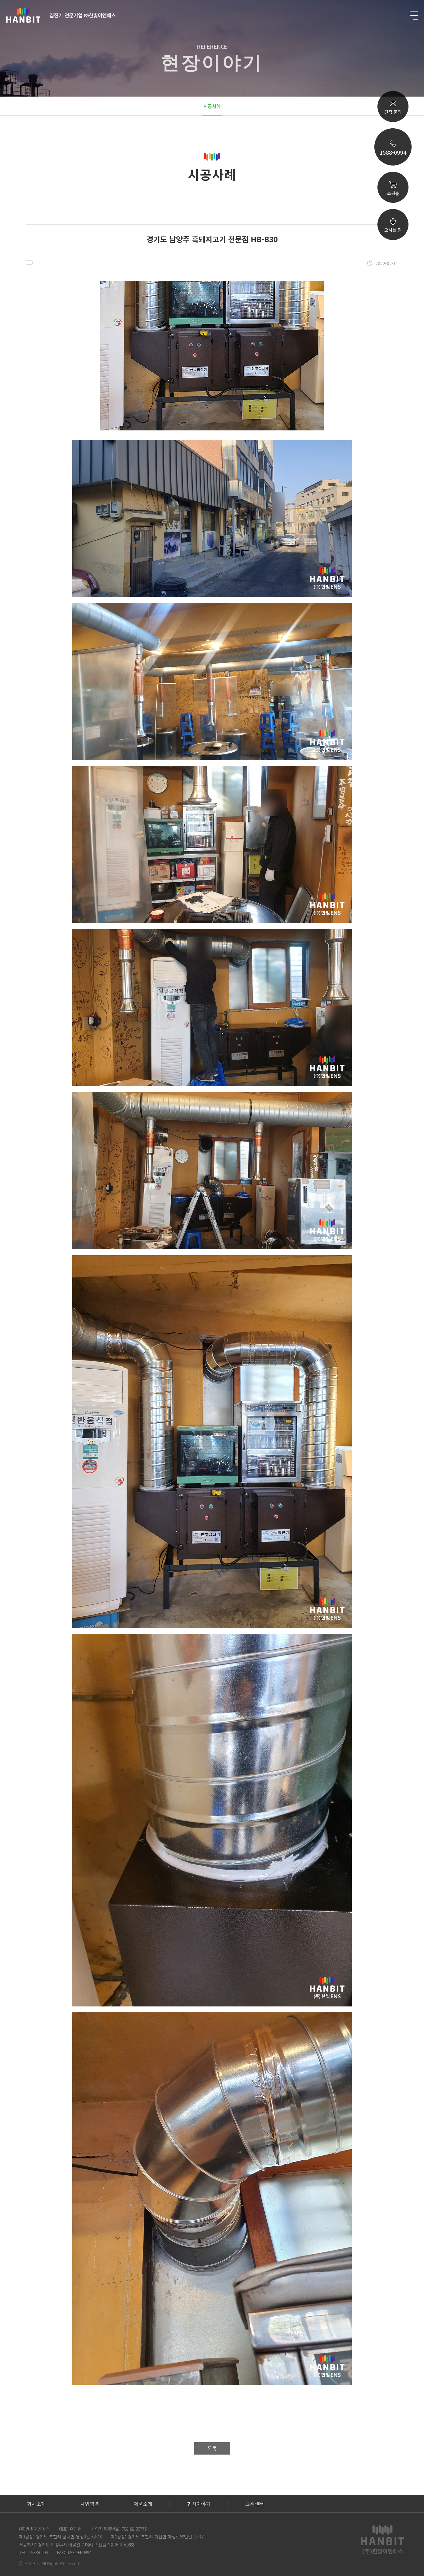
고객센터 (255, 2504)
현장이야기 (199, 2504)
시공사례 (212, 106)
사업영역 (90, 2504)
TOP (393, 311)
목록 (212, 2448)
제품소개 (143, 2504)
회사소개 (36, 2504)
